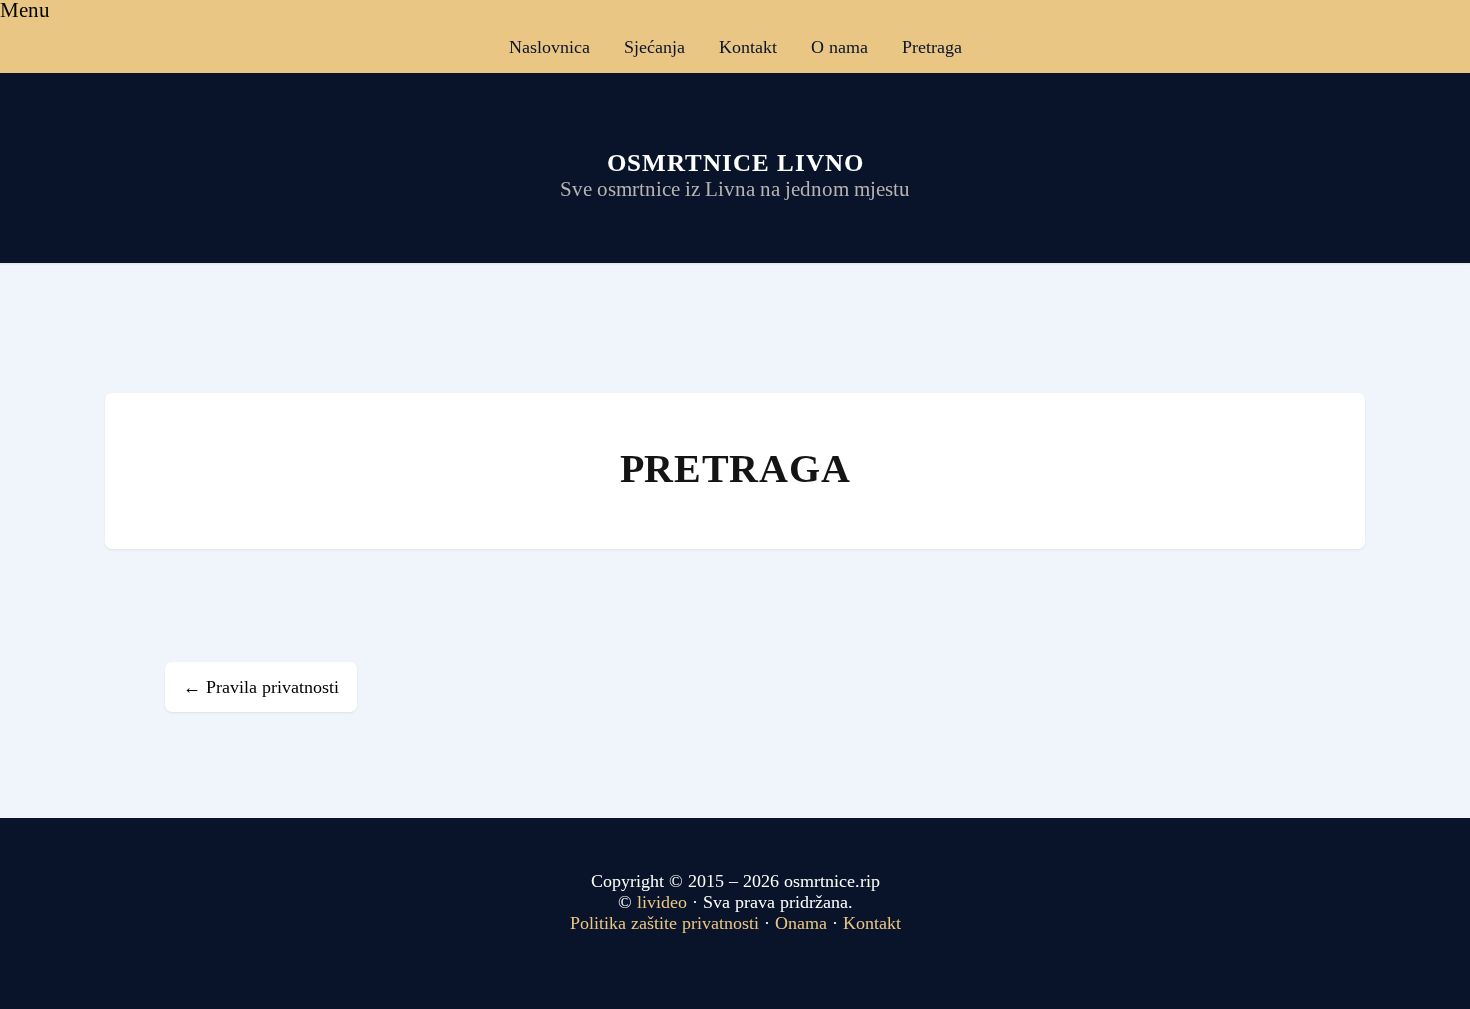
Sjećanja (654, 47)
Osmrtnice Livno (735, 162)
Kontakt (748, 47)
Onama (801, 923)
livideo (664, 902)
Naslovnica (549, 47)
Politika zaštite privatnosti (664, 923)
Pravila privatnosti (261, 687)
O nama (839, 47)
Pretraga (932, 47)
